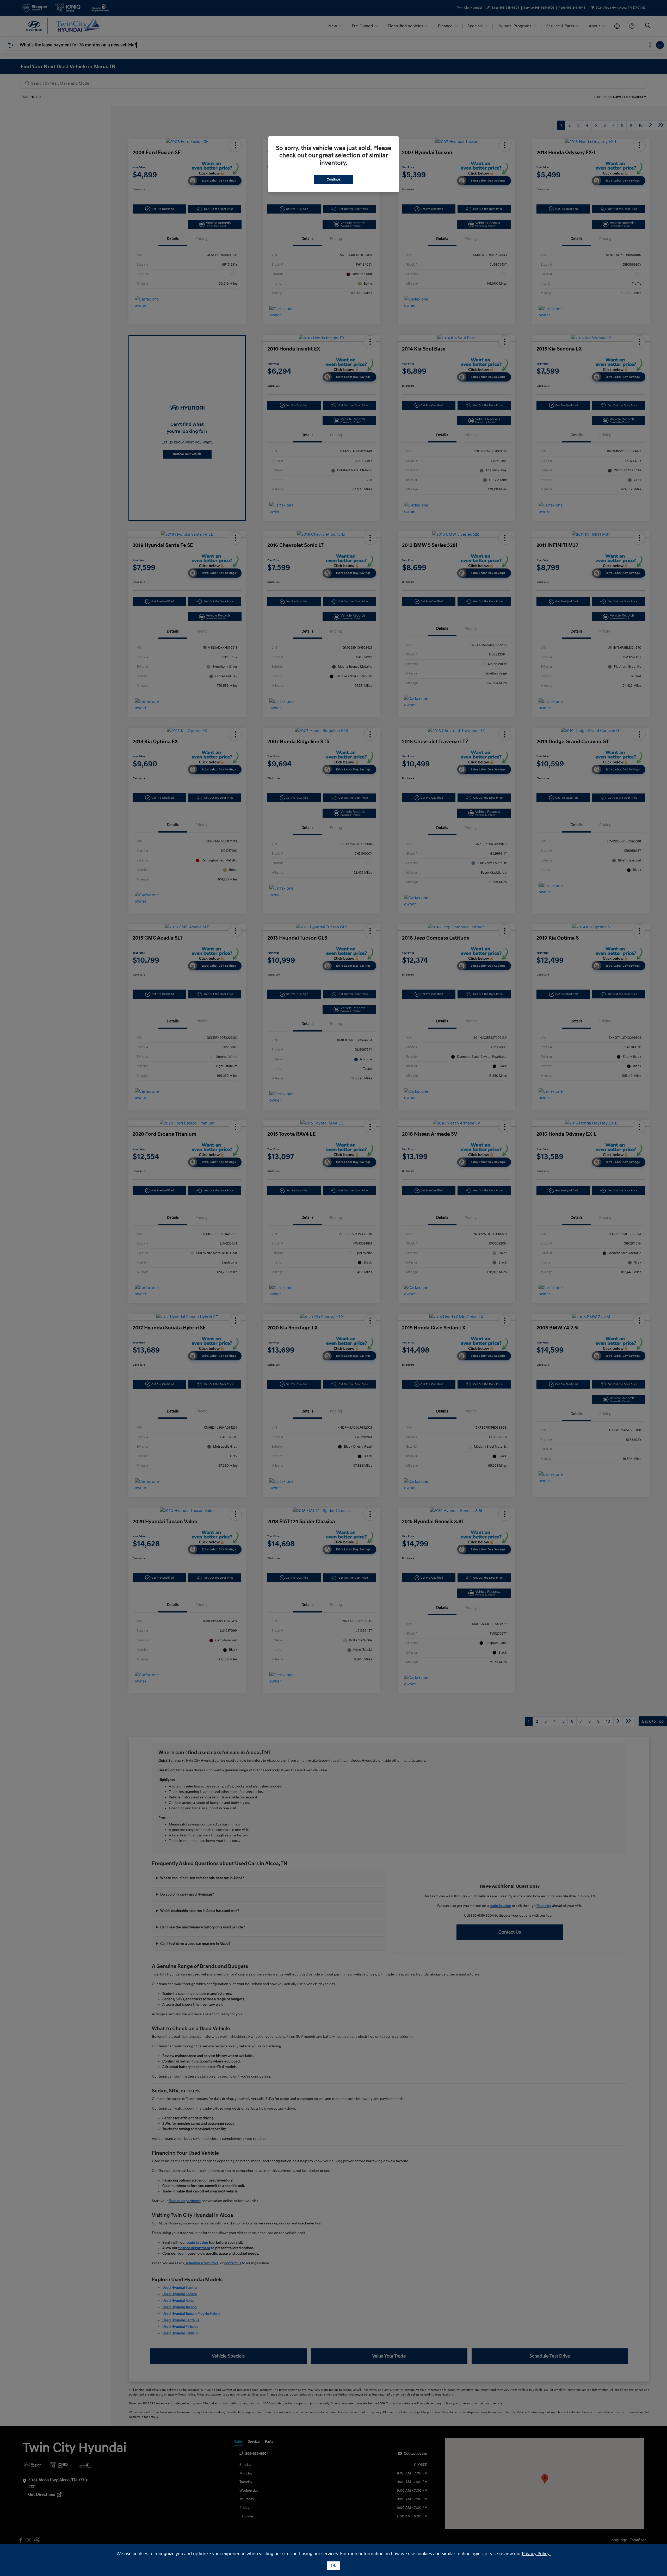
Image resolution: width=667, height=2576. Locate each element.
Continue (333, 179)
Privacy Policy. (536, 2554)
